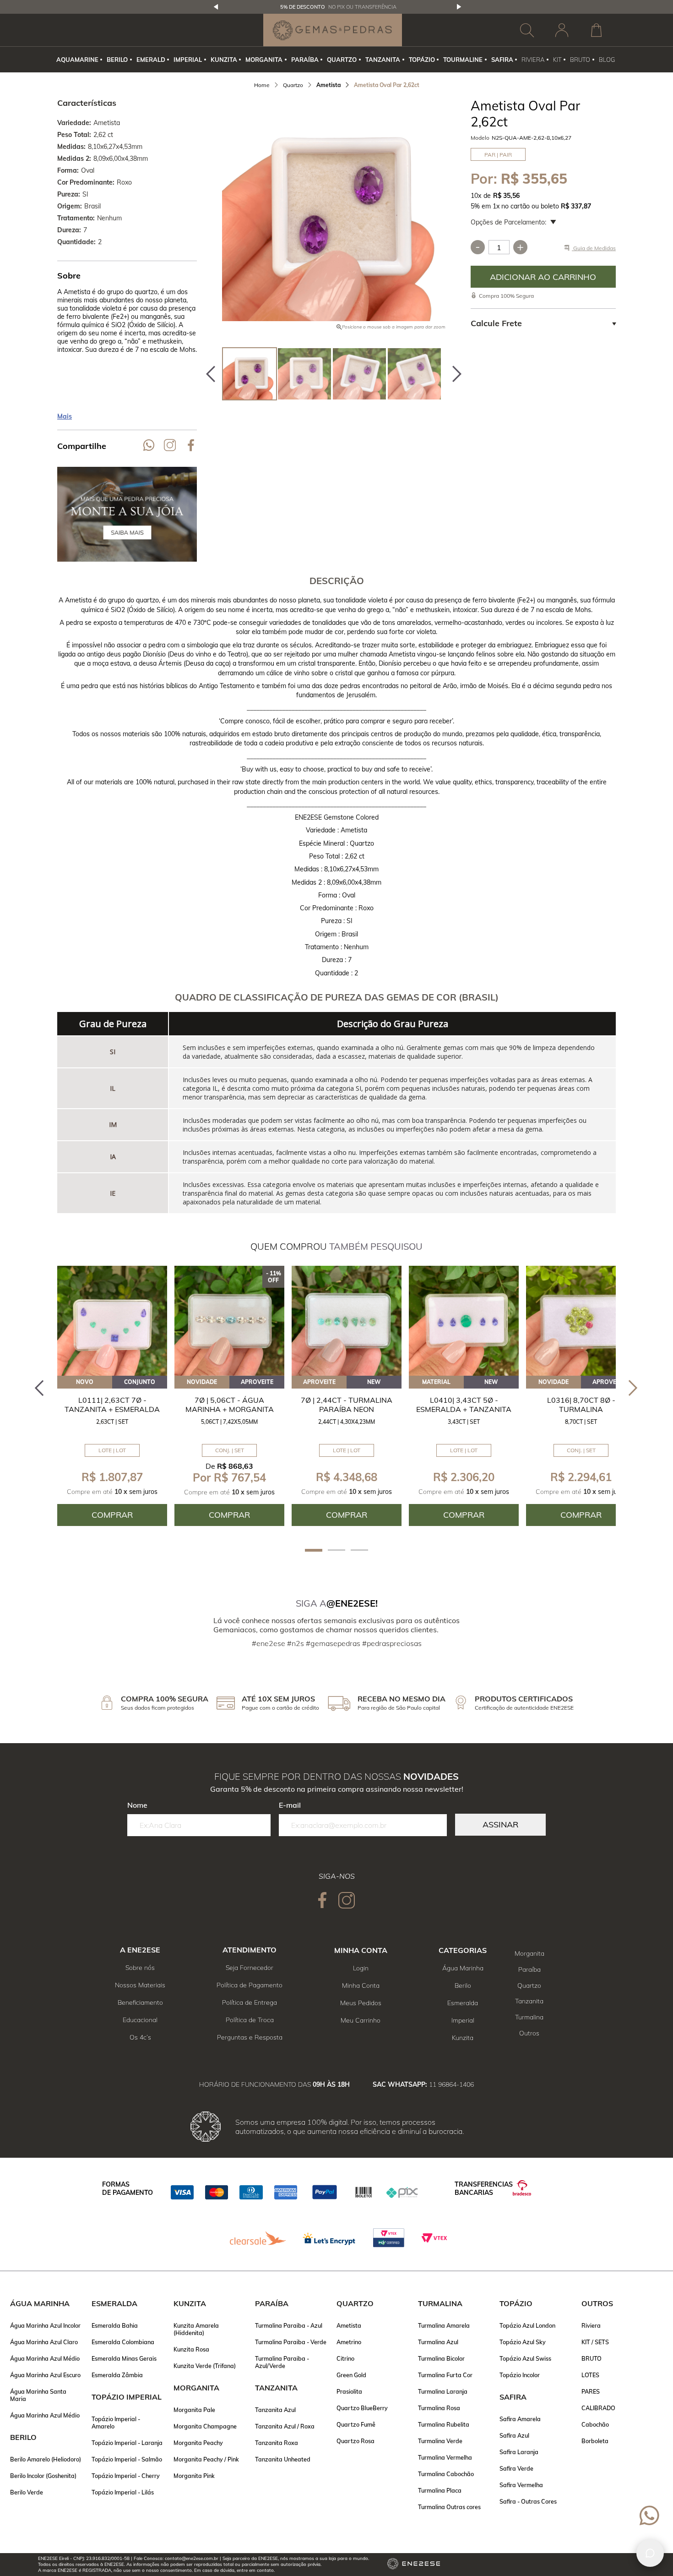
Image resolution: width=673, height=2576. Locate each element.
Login (361, 1968)
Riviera (591, 2325)
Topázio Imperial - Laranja (127, 2443)
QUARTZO (342, 60)
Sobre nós (140, 1968)
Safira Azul (514, 2435)
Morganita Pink (194, 2476)
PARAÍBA (305, 60)
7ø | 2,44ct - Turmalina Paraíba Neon (347, 1405)
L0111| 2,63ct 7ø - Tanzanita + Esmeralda (112, 1405)
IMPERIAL (188, 60)
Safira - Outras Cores (528, 2501)
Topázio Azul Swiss (525, 2358)
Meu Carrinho (361, 2020)
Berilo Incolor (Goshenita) (43, 2476)
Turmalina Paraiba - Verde (291, 2342)
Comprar (543, 277)
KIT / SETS (595, 2342)
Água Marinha (463, 1968)
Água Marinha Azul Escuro (45, 2375)
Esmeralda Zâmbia (117, 2375)
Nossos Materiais (140, 1985)
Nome (137, 1805)
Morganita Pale (194, 2410)
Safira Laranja (519, 2452)
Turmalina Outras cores (449, 2507)
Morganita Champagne (205, 2426)
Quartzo (529, 1985)
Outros (529, 2033)
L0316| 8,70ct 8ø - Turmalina (581, 1405)
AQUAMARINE (77, 60)
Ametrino (349, 2342)
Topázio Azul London (527, 2325)
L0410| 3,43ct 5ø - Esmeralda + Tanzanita (464, 1405)
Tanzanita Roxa (277, 2443)
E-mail (290, 1805)
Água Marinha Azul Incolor (45, 2325)
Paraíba (529, 1969)
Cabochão (595, 2424)
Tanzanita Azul (275, 2410)
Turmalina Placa (440, 2490)
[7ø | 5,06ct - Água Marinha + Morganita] (229, 1321)
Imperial (463, 2020)
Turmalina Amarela (444, 2325)
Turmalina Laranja (443, 2391)
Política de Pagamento (250, 1985)
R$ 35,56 (506, 196)
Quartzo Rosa (355, 2441)
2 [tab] (336, 1550)
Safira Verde (516, 2468)
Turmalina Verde (440, 2441)
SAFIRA (502, 60)
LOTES (590, 2375)
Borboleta (595, 2441)
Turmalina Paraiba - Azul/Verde (282, 2362)
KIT (557, 60)
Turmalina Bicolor (441, 2358)
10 (476, 196)
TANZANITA (383, 60)
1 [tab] (314, 1550)
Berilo (463, 1985)
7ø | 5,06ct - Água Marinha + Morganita (230, 1405)
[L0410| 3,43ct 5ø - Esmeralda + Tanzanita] (464, 1321)
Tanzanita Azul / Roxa (285, 2426)
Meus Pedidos (361, 2003)
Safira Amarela (520, 2419)
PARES (591, 2391)
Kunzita (463, 2038)
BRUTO (580, 60)
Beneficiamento (140, 2002)
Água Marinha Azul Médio (45, 2358)
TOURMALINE (463, 60)
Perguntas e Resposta (250, 2037)
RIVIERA (533, 60)
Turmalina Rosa (439, 2408)
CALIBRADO (598, 2408)
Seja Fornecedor (250, 1968)
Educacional (140, 2020)
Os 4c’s (140, 2037)
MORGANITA (264, 60)
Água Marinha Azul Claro (44, 2342)
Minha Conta (361, 1985)
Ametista (349, 2325)
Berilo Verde (27, 2492)
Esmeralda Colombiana (123, 2342)
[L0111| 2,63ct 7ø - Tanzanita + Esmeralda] (112, 1321)
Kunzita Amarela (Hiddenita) (196, 2329)
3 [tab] (359, 1550)
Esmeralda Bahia (115, 2325)
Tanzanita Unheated (283, 2459)
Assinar (500, 1824)
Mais (65, 416)
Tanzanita (529, 2001)
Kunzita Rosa (191, 2349)
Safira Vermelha (521, 2485)
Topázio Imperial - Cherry (126, 2476)
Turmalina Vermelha (445, 2457)
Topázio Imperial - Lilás (123, 2492)
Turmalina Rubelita (444, 2424)
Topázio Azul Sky (523, 2342)
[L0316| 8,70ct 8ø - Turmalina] (581, 1321)
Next (459, 7)
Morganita (529, 1953)
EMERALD (151, 60)
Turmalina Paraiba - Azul (289, 2325)
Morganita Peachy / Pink (206, 2459)
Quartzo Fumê (356, 2424)
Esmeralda (463, 2003)
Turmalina (529, 2017)
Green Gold (351, 2375)
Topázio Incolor (520, 2375)
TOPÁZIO (422, 60)
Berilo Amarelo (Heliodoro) (46, 2459)
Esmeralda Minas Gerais (124, 2358)
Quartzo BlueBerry (362, 2408)
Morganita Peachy (198, 2443)
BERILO (117, 60)
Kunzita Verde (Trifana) (205, 2366)
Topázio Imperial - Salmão (127, 2459)
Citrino (345, 2358)
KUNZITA (224, 60)
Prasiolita (349, 2391)
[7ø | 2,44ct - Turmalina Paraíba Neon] (347, 1321)
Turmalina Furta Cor (445, 2375)
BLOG (607, 60)
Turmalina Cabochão (446, 2474)
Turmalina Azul (438, 2342)
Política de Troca (250, 2020)
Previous (216, 7)
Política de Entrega (250, 2002)
